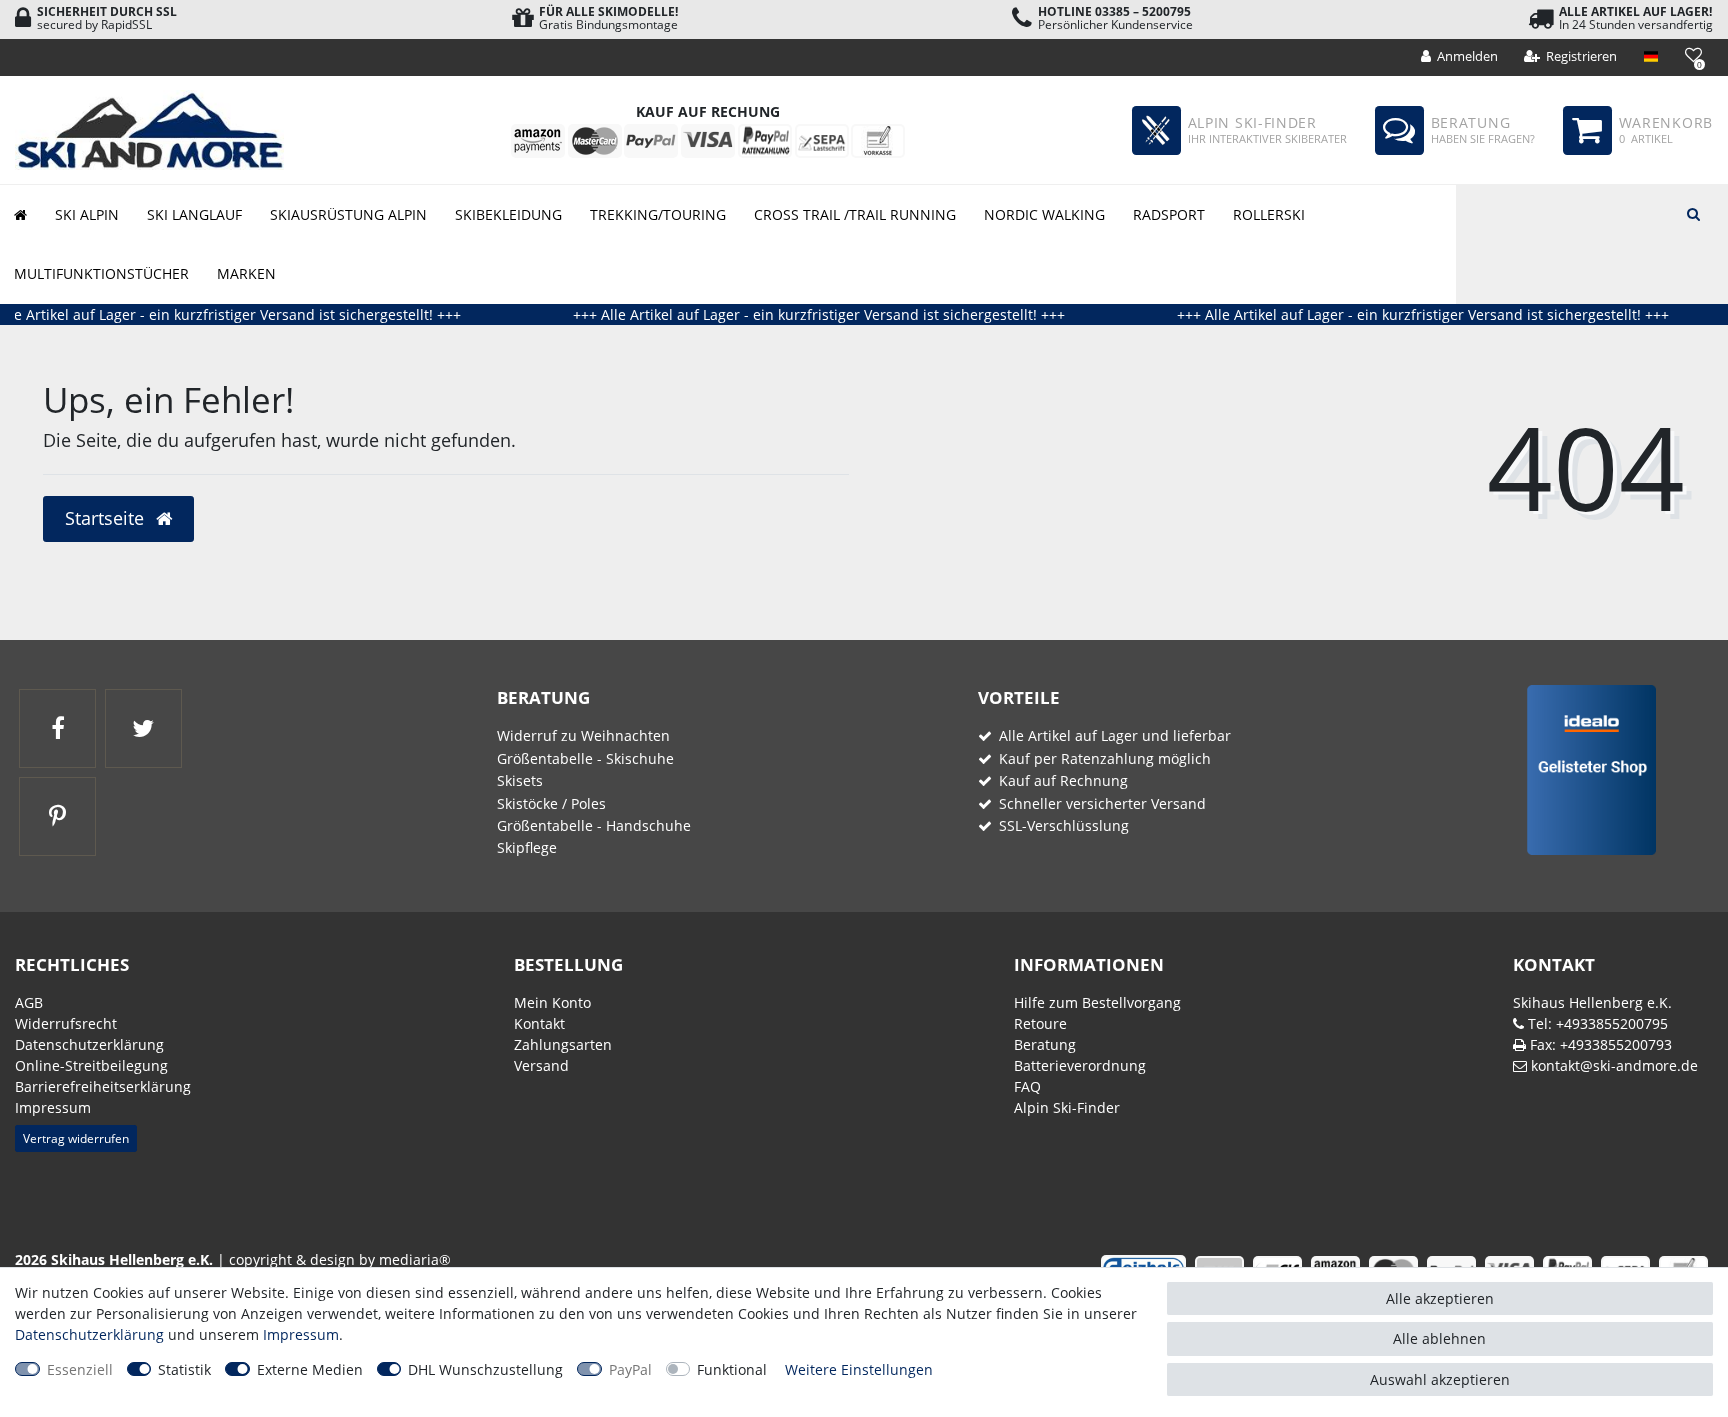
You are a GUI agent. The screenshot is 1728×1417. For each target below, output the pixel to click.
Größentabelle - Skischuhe (585, 758)
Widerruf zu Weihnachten (583, 735)
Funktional (732, 1369)
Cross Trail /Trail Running (855, 214)
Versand (541, 1065)
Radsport (1169, 214)
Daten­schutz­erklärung (89, 1044)
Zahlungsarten (563, 1044)
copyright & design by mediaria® (340, 1259)
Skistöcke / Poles (551, 803)
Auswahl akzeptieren (1440, 1379)
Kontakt (539, 1023)
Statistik (184, 1369)
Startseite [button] (107, 518)
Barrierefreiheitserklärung (103, 1086)
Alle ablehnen (1439, 1338)
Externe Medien (310, 1369)
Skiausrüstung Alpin (348, 214)
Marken (246, 273)
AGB (29, 1002)
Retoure (1040, 1023)
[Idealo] (1584, 768)
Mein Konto (552, 1002)
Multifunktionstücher (101, 273)
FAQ (1027, 1086)
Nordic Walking (1044, 214)
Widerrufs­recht (66, 1023)
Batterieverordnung (1080, 1065)
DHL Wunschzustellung (485, 1369)
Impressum (53, 1107)
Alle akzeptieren (1440, 1298)
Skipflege (527, 847)
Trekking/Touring (658, 214)
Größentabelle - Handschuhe (594, 825)
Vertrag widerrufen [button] (76, 1138)
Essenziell (80, 1369)
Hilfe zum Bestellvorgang (1097, 1002)
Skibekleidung (508, 214)
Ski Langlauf (194, 214)
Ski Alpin (87, 214)
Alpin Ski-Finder (1067, 1107)
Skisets (520, 780)
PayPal (630, 1369)
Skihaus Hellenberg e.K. (1592, 1002)
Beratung (1045, 1044)
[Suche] (1693, 212)
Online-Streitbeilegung (91, 1065)
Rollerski (1269, 214)
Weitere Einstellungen (859, 1369)
